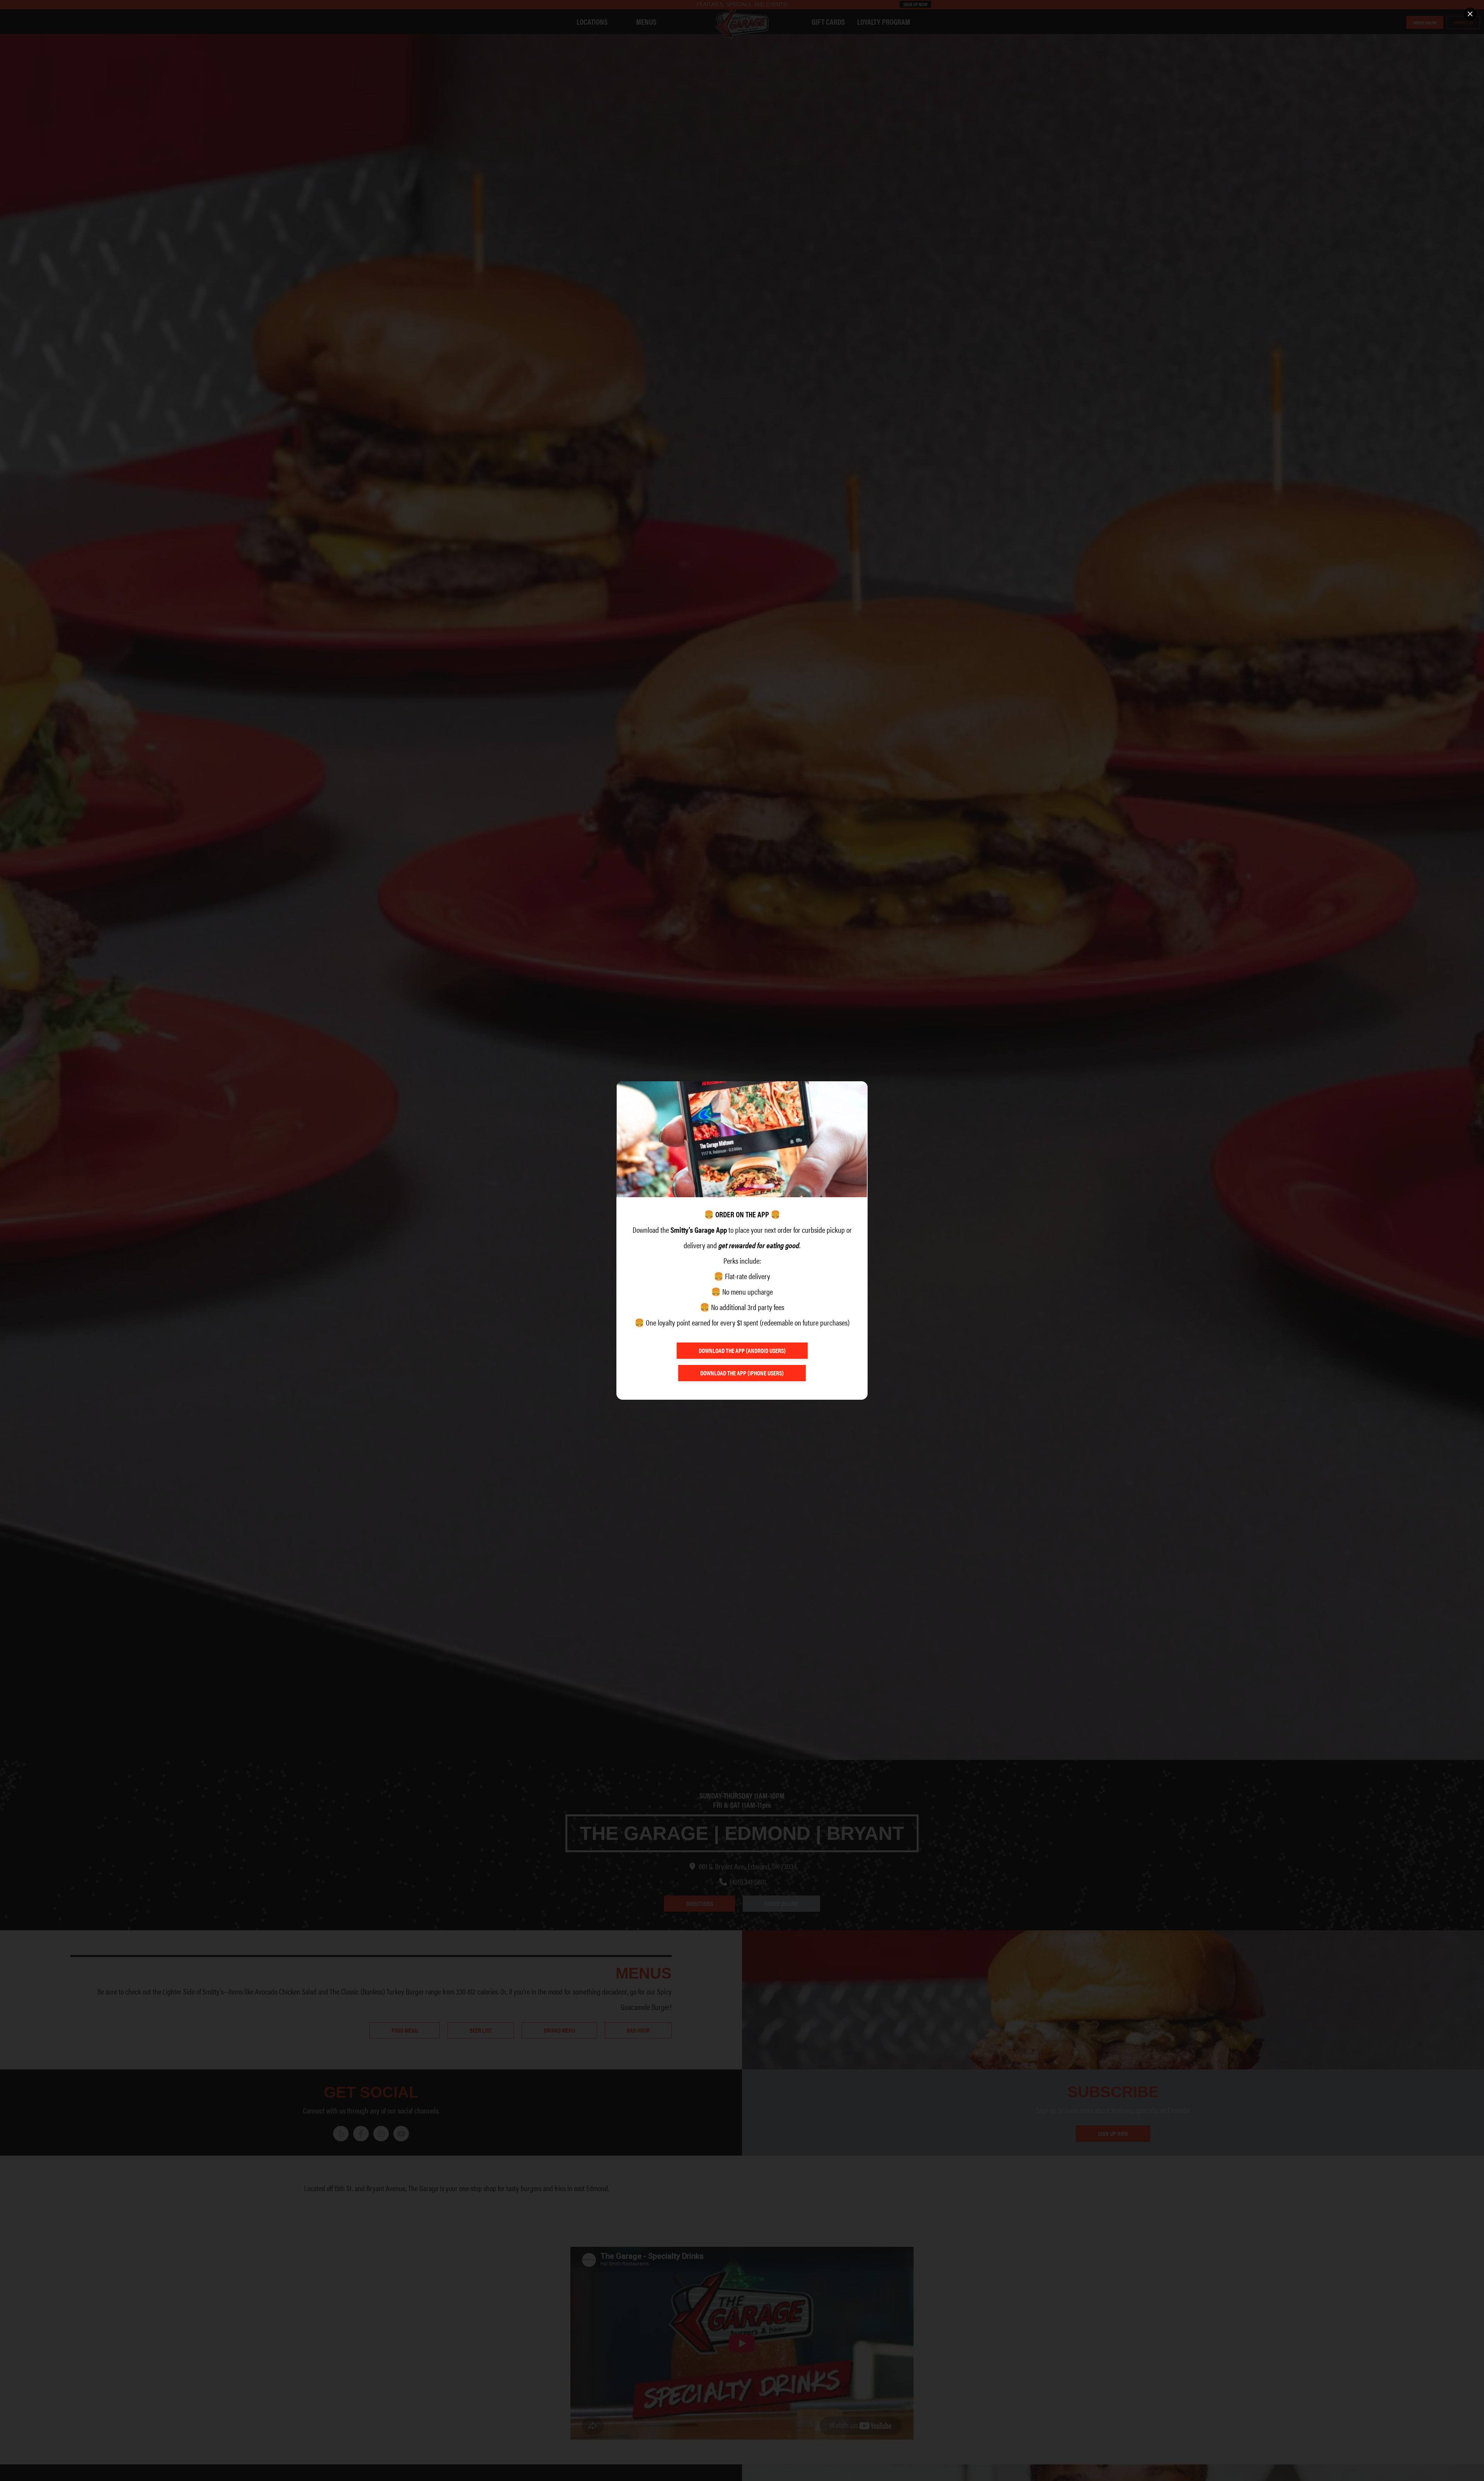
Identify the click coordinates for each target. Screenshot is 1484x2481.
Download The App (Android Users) (742, 1350)
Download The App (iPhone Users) (742, 1373)
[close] (1470, 14)
